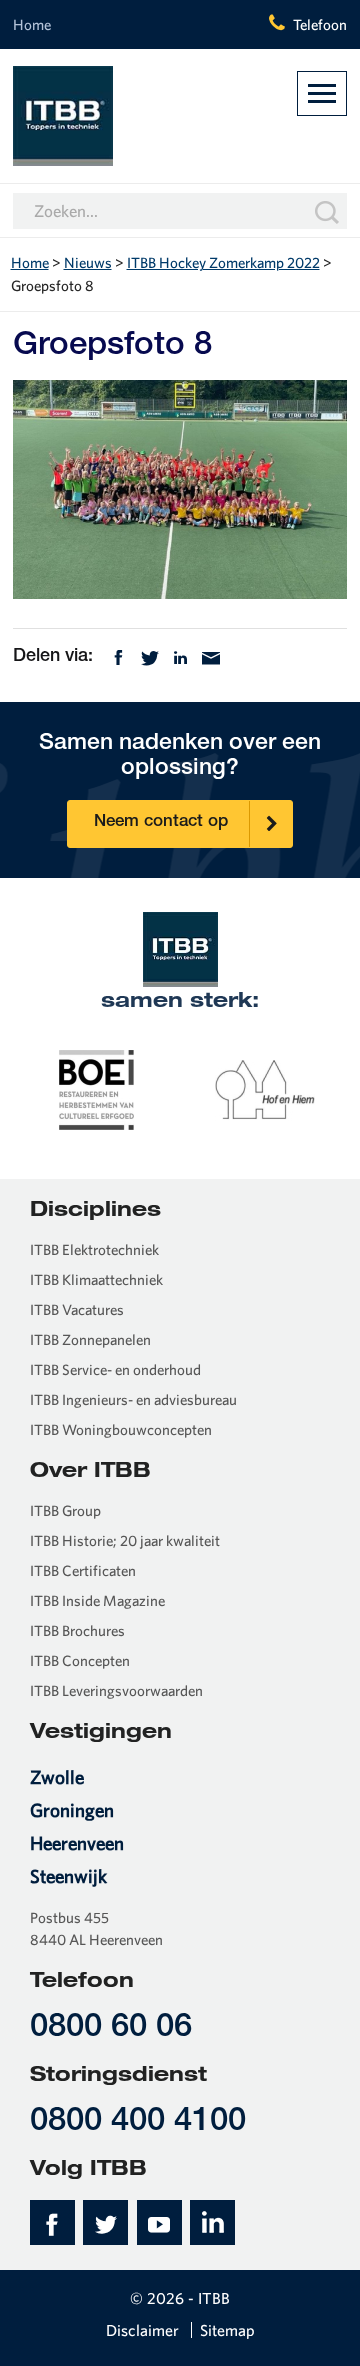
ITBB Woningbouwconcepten (121, 1429)
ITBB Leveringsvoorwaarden (116, 1690)
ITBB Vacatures (77, 1309)
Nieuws (88, 262)
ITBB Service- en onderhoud (115, 1369)
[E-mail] (211, 655)
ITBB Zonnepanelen (90, 1339)
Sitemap (227, 2330)
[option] (97, 1088)
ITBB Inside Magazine (97, 1600)
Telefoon (320, 24)
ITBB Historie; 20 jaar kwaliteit (125, 1540)
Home (32, 24)
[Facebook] (118, 655)
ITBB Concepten (80, 1660)
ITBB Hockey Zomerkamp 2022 (223, 262)
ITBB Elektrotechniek (94, 1249)
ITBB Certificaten (83, 1570)
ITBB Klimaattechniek (96, 1279)
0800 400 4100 (138, 2122)
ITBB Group (65, 1510)
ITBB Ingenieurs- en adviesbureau (133, 1399)
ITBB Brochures (77, 1630)
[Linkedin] (180, 655)
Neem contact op (161, 822)
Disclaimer (142, 2330)
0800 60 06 (111, 2028)
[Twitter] (150, 655)
